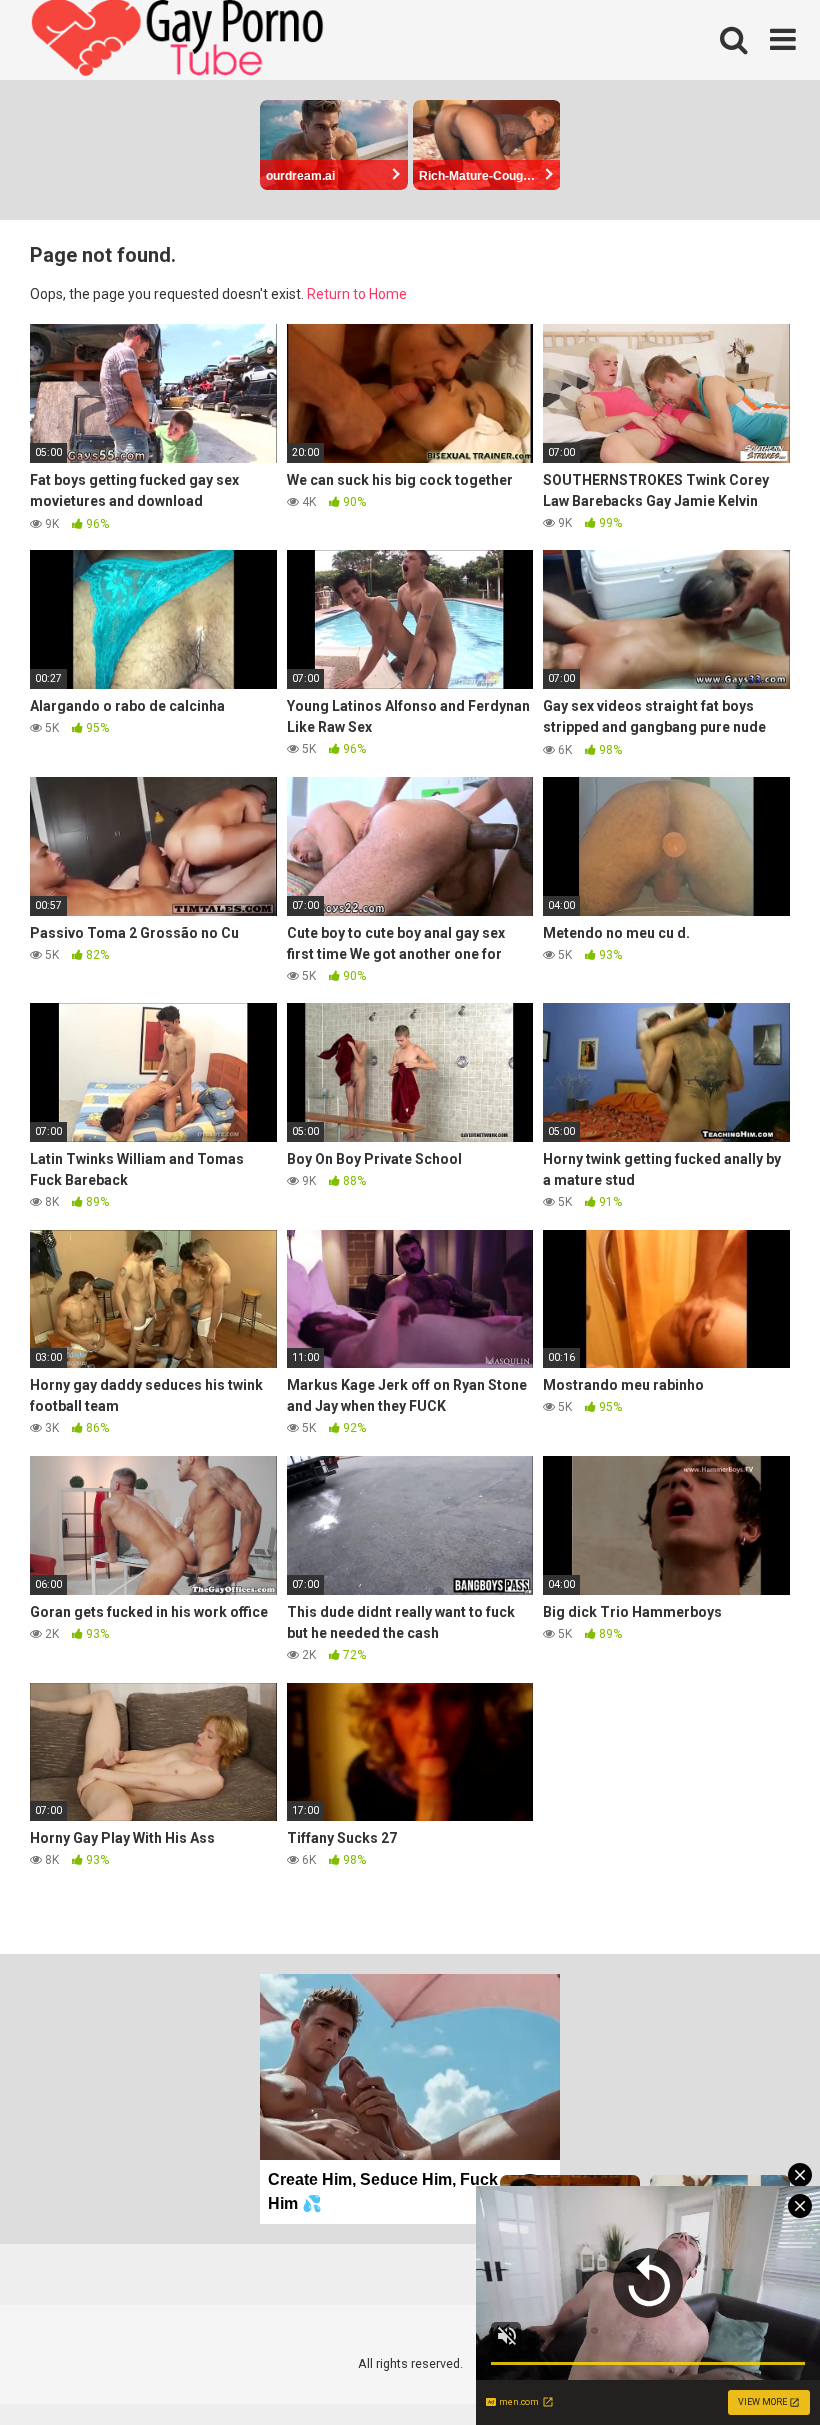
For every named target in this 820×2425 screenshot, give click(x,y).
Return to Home (357, 294)
